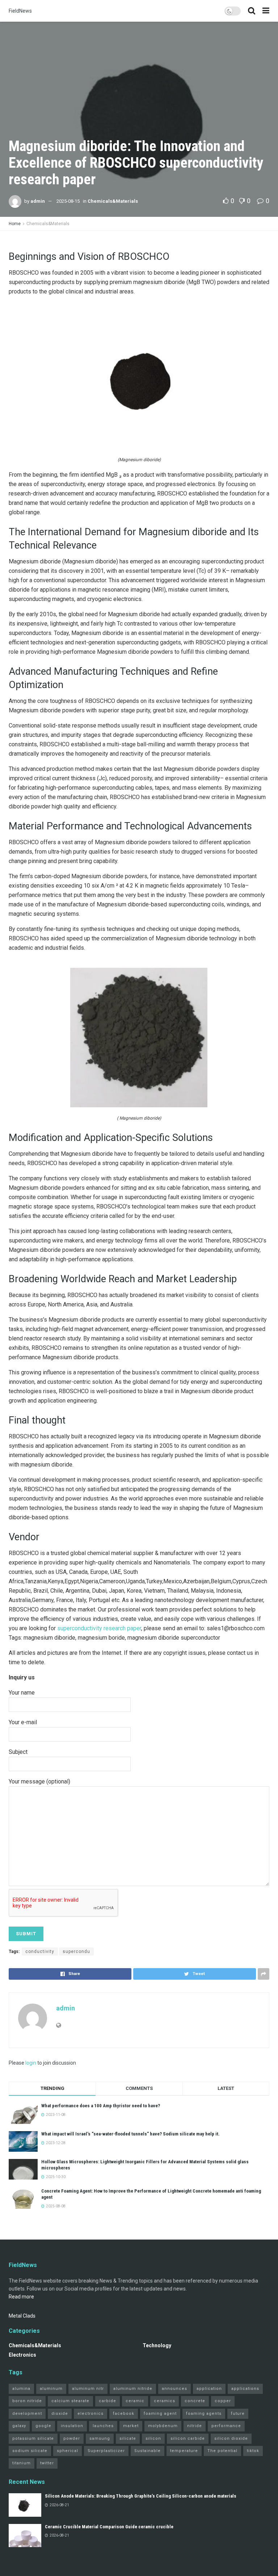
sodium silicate (30, 2451)
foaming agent (160, 2414)
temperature (184, 2451)
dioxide (60, 2414)
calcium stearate (70, 2401)
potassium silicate (33, 2438)
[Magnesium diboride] (139, 380)
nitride (195, 2426)
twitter (47, 2463)
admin (38, 201)
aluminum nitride (133, 2389)
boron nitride (27, 2401)
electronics (90, 2414)
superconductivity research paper (99, 1628)
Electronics (22, 2355)
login (31, 2063)
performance (226, 2426)
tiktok (253, 2451)
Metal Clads (22, 2316)
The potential (222, 2451)
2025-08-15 (68, 201)
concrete (195, 2401)
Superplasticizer (106, 2451)
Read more (21, 2297)
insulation (72, 2426)
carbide (108, 2401)
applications (245, 2389)
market (131, 2426)
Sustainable (148, 2451)
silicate (128, 2438)
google (43, 2426)
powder (72, 2438)
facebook (124, 2414)
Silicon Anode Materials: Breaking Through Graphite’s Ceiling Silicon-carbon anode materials (141, 2496)
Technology (157, 2345)
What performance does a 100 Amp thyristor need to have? (101, 2106)
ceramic (135, 2401)
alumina (21, 2389)
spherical (68, 2451)
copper (223, 2401)
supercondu (76, 1952)
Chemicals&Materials (113, 201)
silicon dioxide (231, 2438)
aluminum (51, 2389)
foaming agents (204, 2414)
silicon (153, 2438)
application (209, 2389)
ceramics (165, 2401)
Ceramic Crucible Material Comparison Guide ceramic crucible (109, 2527)
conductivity (40, 1952)
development (27, 2414)
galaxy (19, 2426)
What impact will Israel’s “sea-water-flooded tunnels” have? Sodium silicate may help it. (130, 2134)
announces (174, 2389)
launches (103, 2426)
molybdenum (163, 2426)
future (238, 2414)
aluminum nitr (88, 2389)
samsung (100, 2438)
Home (15, 224)
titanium (22, 2463)
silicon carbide (188, 2438)
